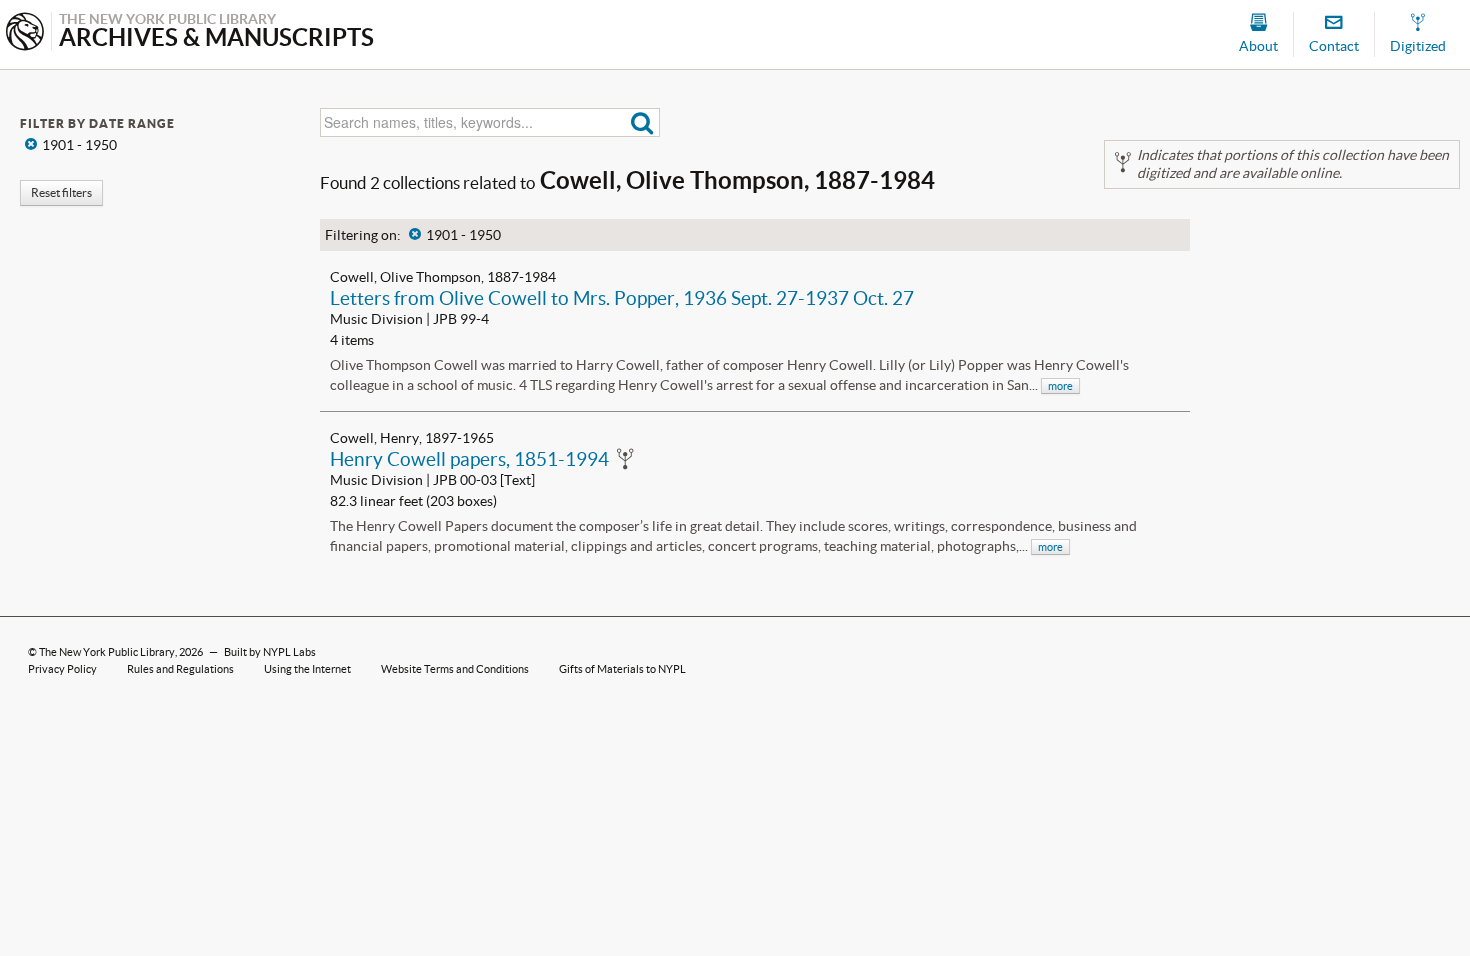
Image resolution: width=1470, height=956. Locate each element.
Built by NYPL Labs (270, 652)
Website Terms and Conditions (455, 669)
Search (642, 122)
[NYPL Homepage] (25, 33)
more (1060, 386)
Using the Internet (307, 669)
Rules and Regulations (180, 669)
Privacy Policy (62, 669)
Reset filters (61, 192)
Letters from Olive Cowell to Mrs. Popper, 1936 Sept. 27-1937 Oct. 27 (622, 298)
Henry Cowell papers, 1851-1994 (469, 459)
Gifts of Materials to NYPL (622, 669)
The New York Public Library (107, 652)
